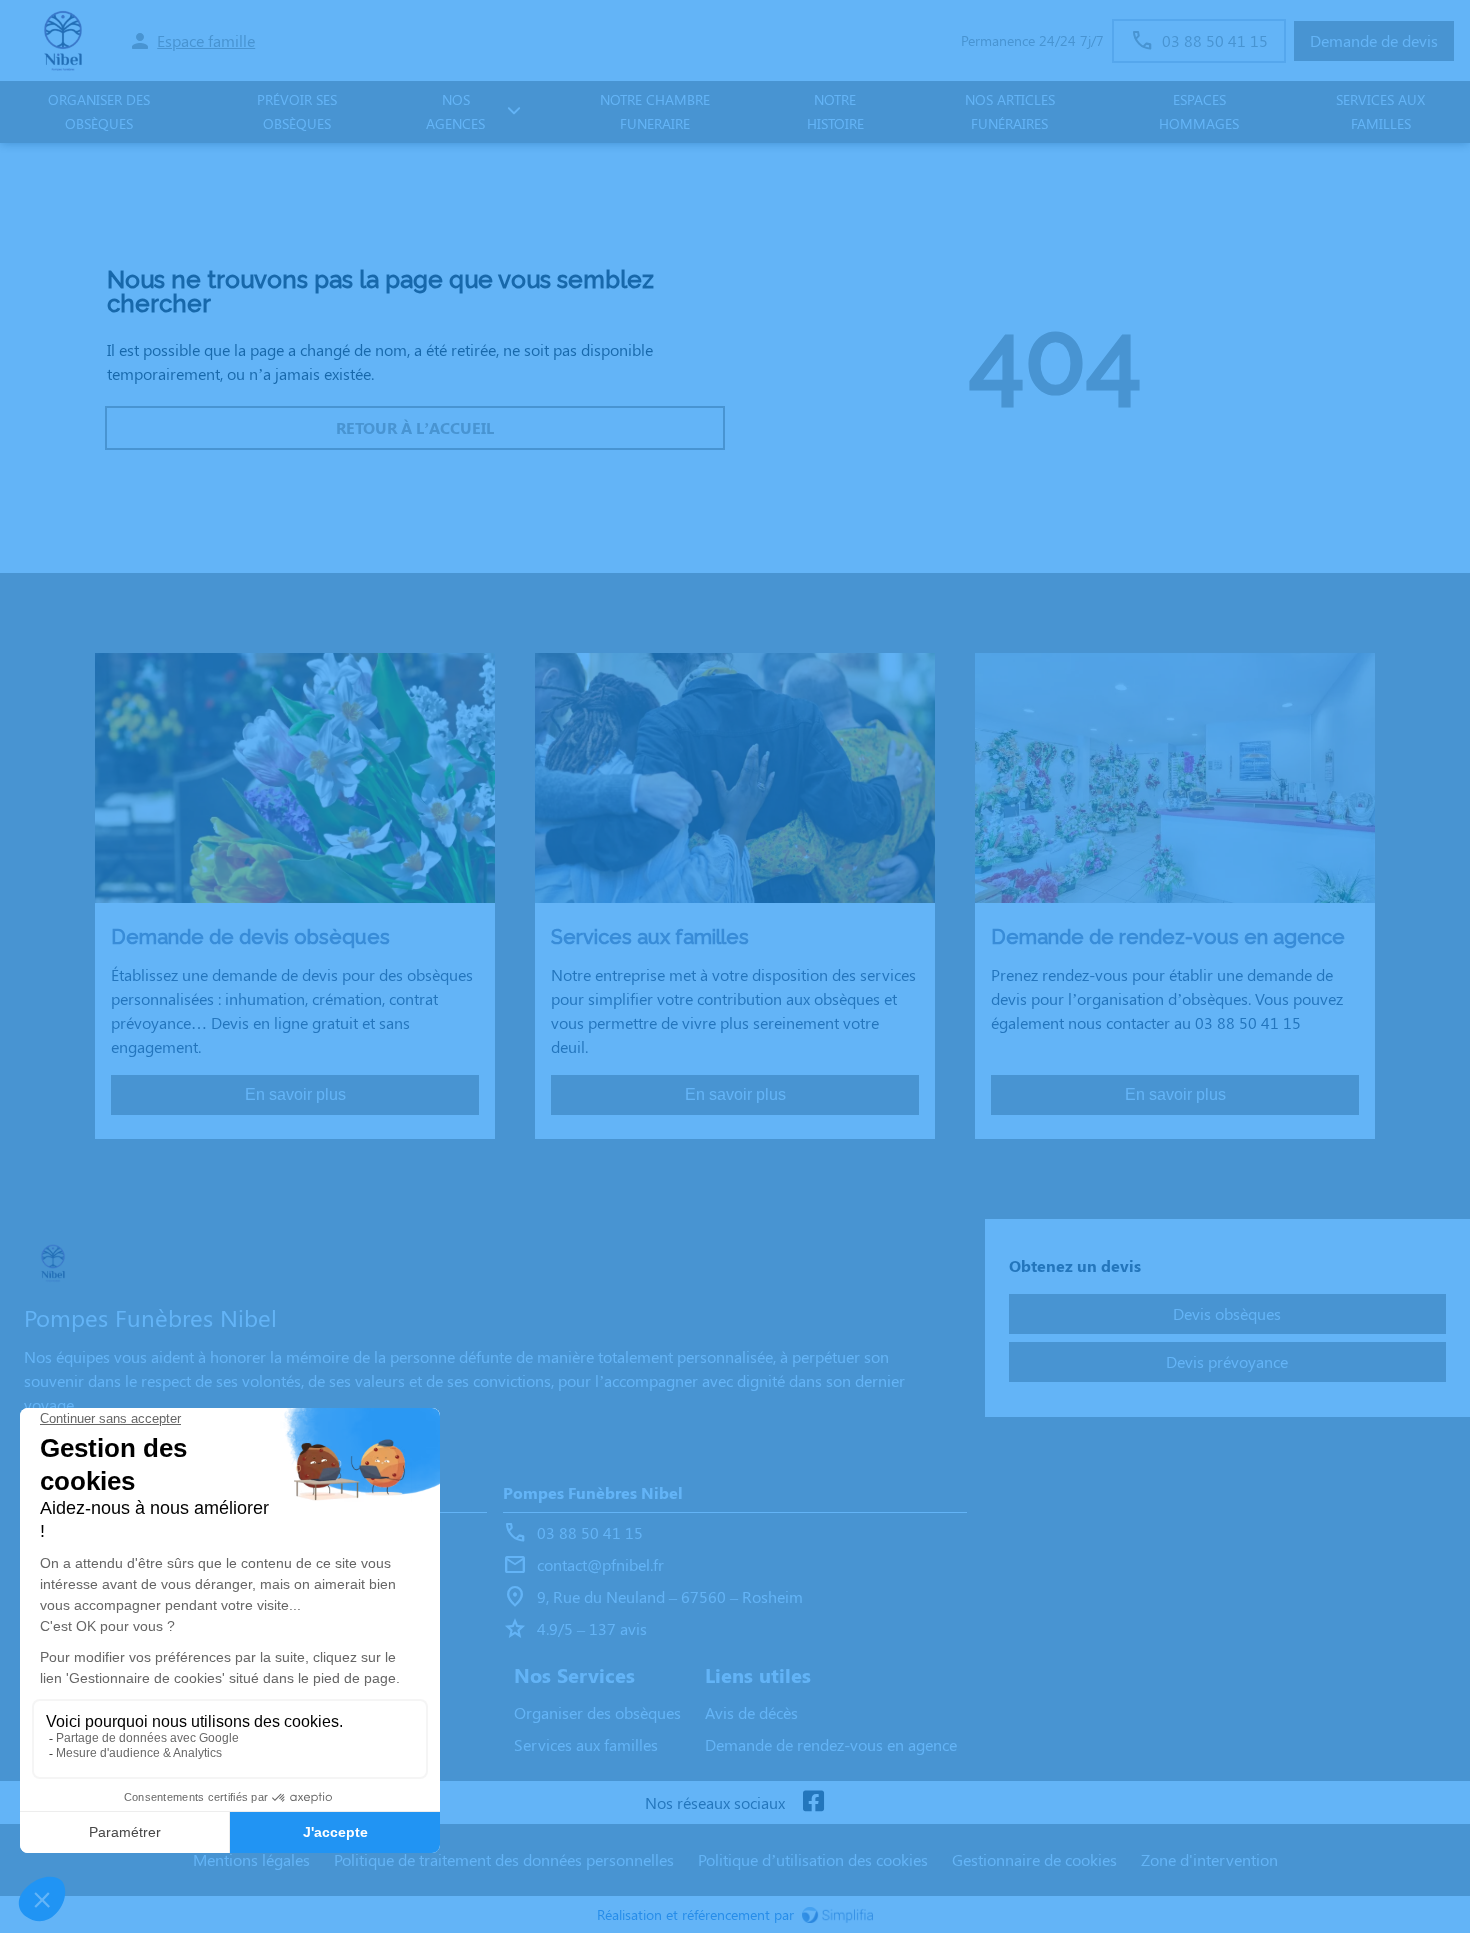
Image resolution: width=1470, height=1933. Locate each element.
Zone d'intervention (1209, 1859)
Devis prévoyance (1227, 1361)
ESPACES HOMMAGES (1199, 112)
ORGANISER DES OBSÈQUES (99, 112)
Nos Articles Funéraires (1010, 112)
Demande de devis (1374, 40)
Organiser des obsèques (597, 1712)
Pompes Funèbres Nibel (593, 1492)
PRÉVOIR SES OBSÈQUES (297, 112)
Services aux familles (586, 1744)
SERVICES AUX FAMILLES (1380, 112)
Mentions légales (251, 1859)
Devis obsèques (1227, 1313)
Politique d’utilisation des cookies (813, 1859)
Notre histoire (835, 112)
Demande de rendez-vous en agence (831, 1744)
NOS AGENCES (455, 112)
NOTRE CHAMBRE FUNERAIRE (655, 112)
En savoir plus (295, 1094)
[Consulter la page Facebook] (813, 1802)
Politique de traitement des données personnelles (504, 1859)
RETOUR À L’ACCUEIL (415, 427)
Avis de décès (751, 1712)
